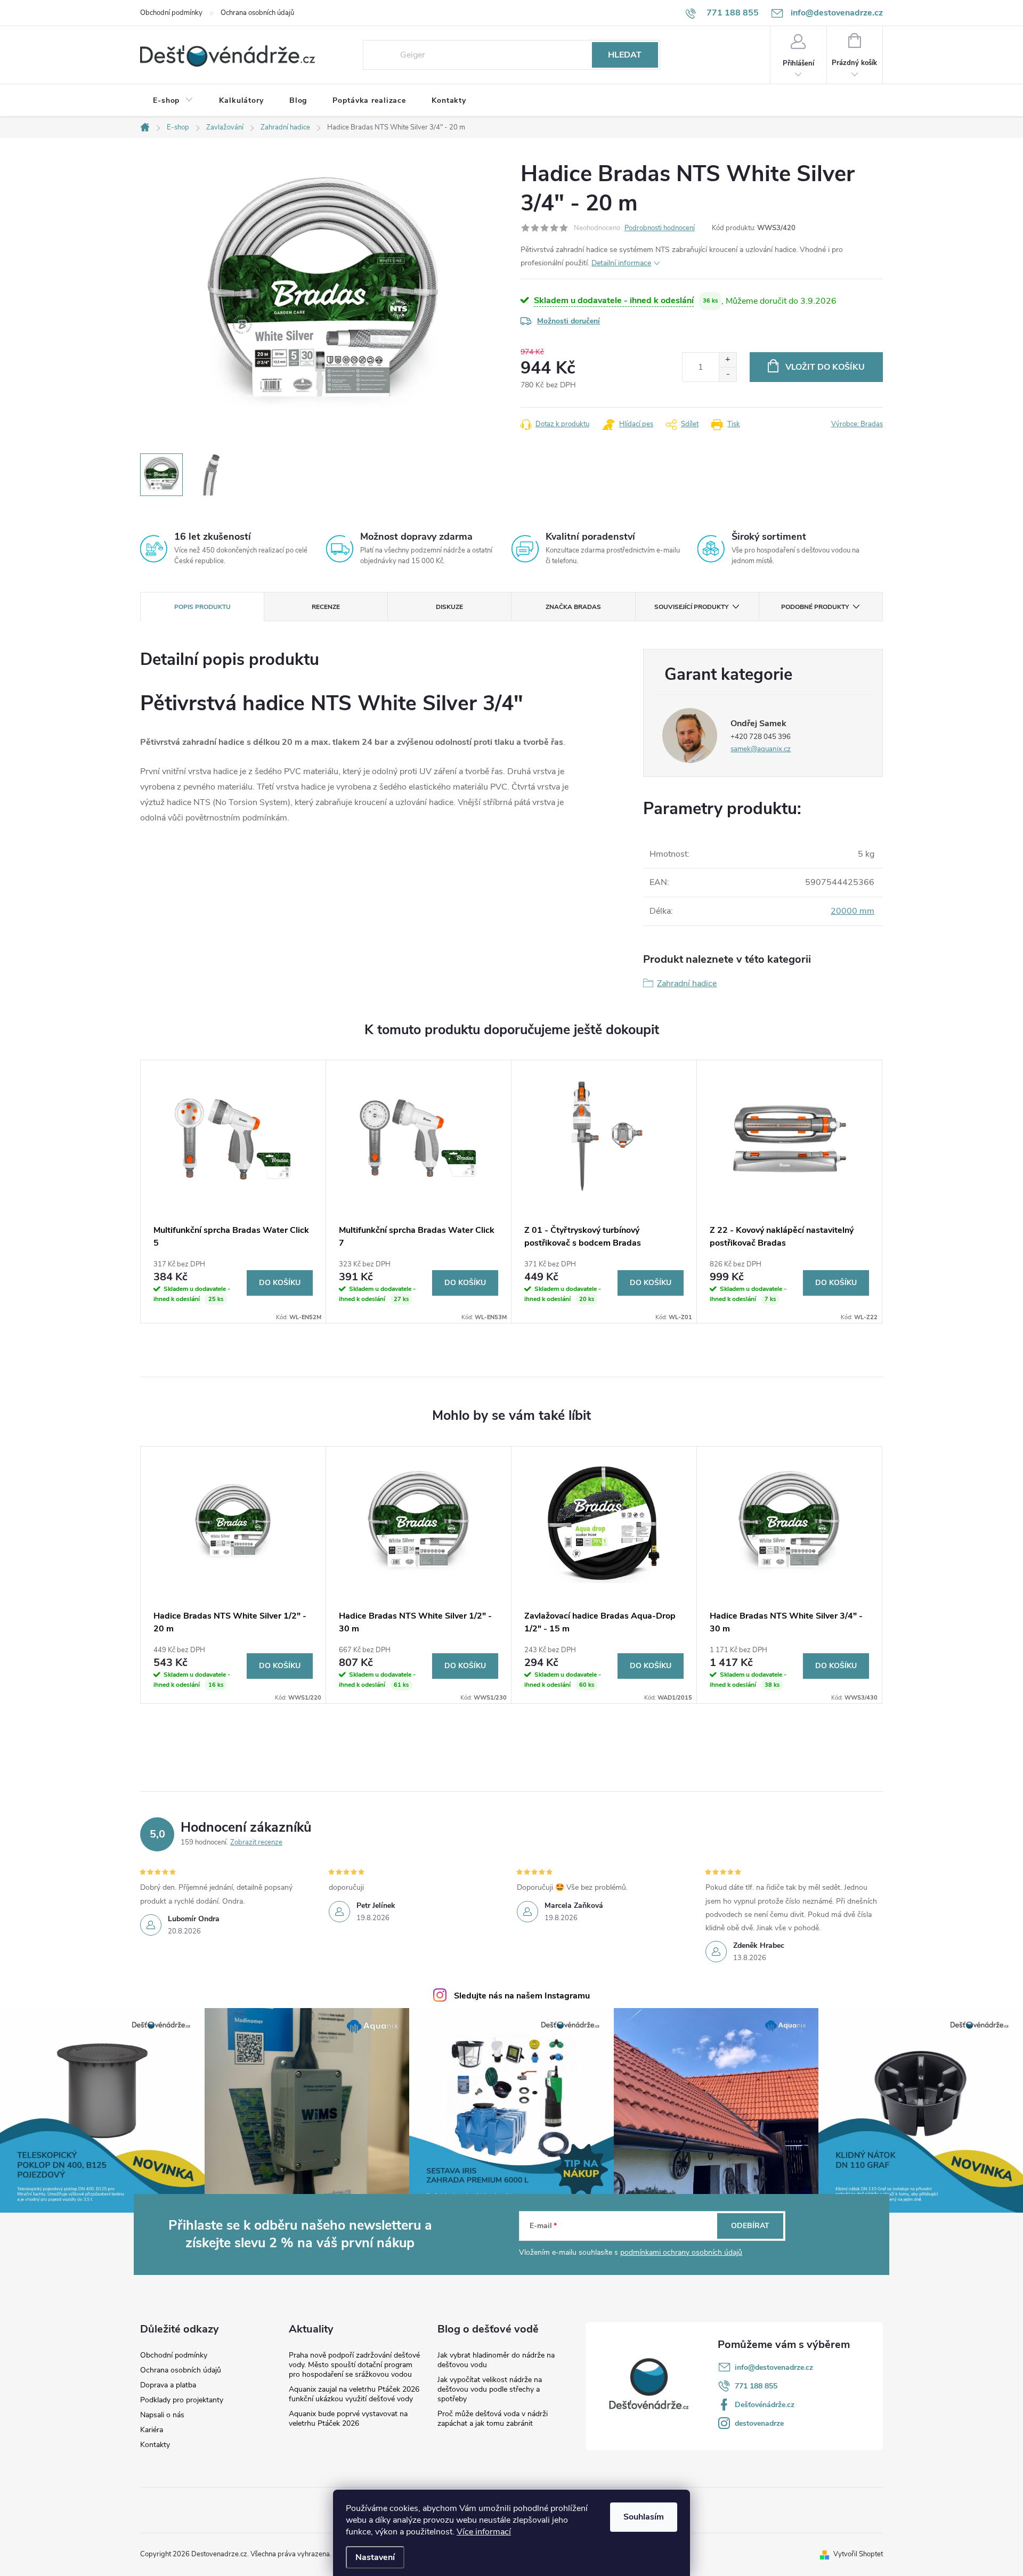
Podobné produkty (815, 607)
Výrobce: (857, 424)
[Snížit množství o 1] (728, 374)
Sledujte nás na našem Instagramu (522, 1996)
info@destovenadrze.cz (774, 2367)
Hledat (625, 55)
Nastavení (375, 2557)
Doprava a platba (168, 2385)
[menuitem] (173, 101)
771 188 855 (756, 2386)
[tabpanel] (233, 1192)
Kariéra (152, 2430)
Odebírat (750, 2226)
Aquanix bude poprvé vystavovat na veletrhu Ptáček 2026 (348, 2419)
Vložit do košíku (825, 367)
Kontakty (155, 2445)
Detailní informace (621, 263)
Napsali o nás (162, 2415)
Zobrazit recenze (256, 1842)
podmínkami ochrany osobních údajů (681, 2252)
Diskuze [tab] (449, 607)
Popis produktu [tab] (202, 607)
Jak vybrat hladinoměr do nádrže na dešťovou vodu (496, 2360)
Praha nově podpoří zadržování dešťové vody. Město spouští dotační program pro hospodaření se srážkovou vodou (354, 2365)
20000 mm (852, 911)
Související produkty (691, 607)
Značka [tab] (573, 607)
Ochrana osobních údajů (257, 13)
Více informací (484, 2532)
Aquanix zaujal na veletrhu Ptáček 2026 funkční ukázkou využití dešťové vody (354, 2394)
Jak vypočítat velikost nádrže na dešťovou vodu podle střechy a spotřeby (490, 2389)
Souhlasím (644, 2517)
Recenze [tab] (326, 607)
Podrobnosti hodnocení (660, 228)
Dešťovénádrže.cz (765, 2405)
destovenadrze (759, 2423)
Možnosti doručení (569, 321)
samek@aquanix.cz (761, 749)
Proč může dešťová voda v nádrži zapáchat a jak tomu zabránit (493, 2419)
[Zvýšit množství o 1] (728, 360)
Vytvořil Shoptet (858, 2554)
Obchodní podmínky (171, 13)
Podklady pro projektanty (182, 2400)
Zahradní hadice (687, 984)
